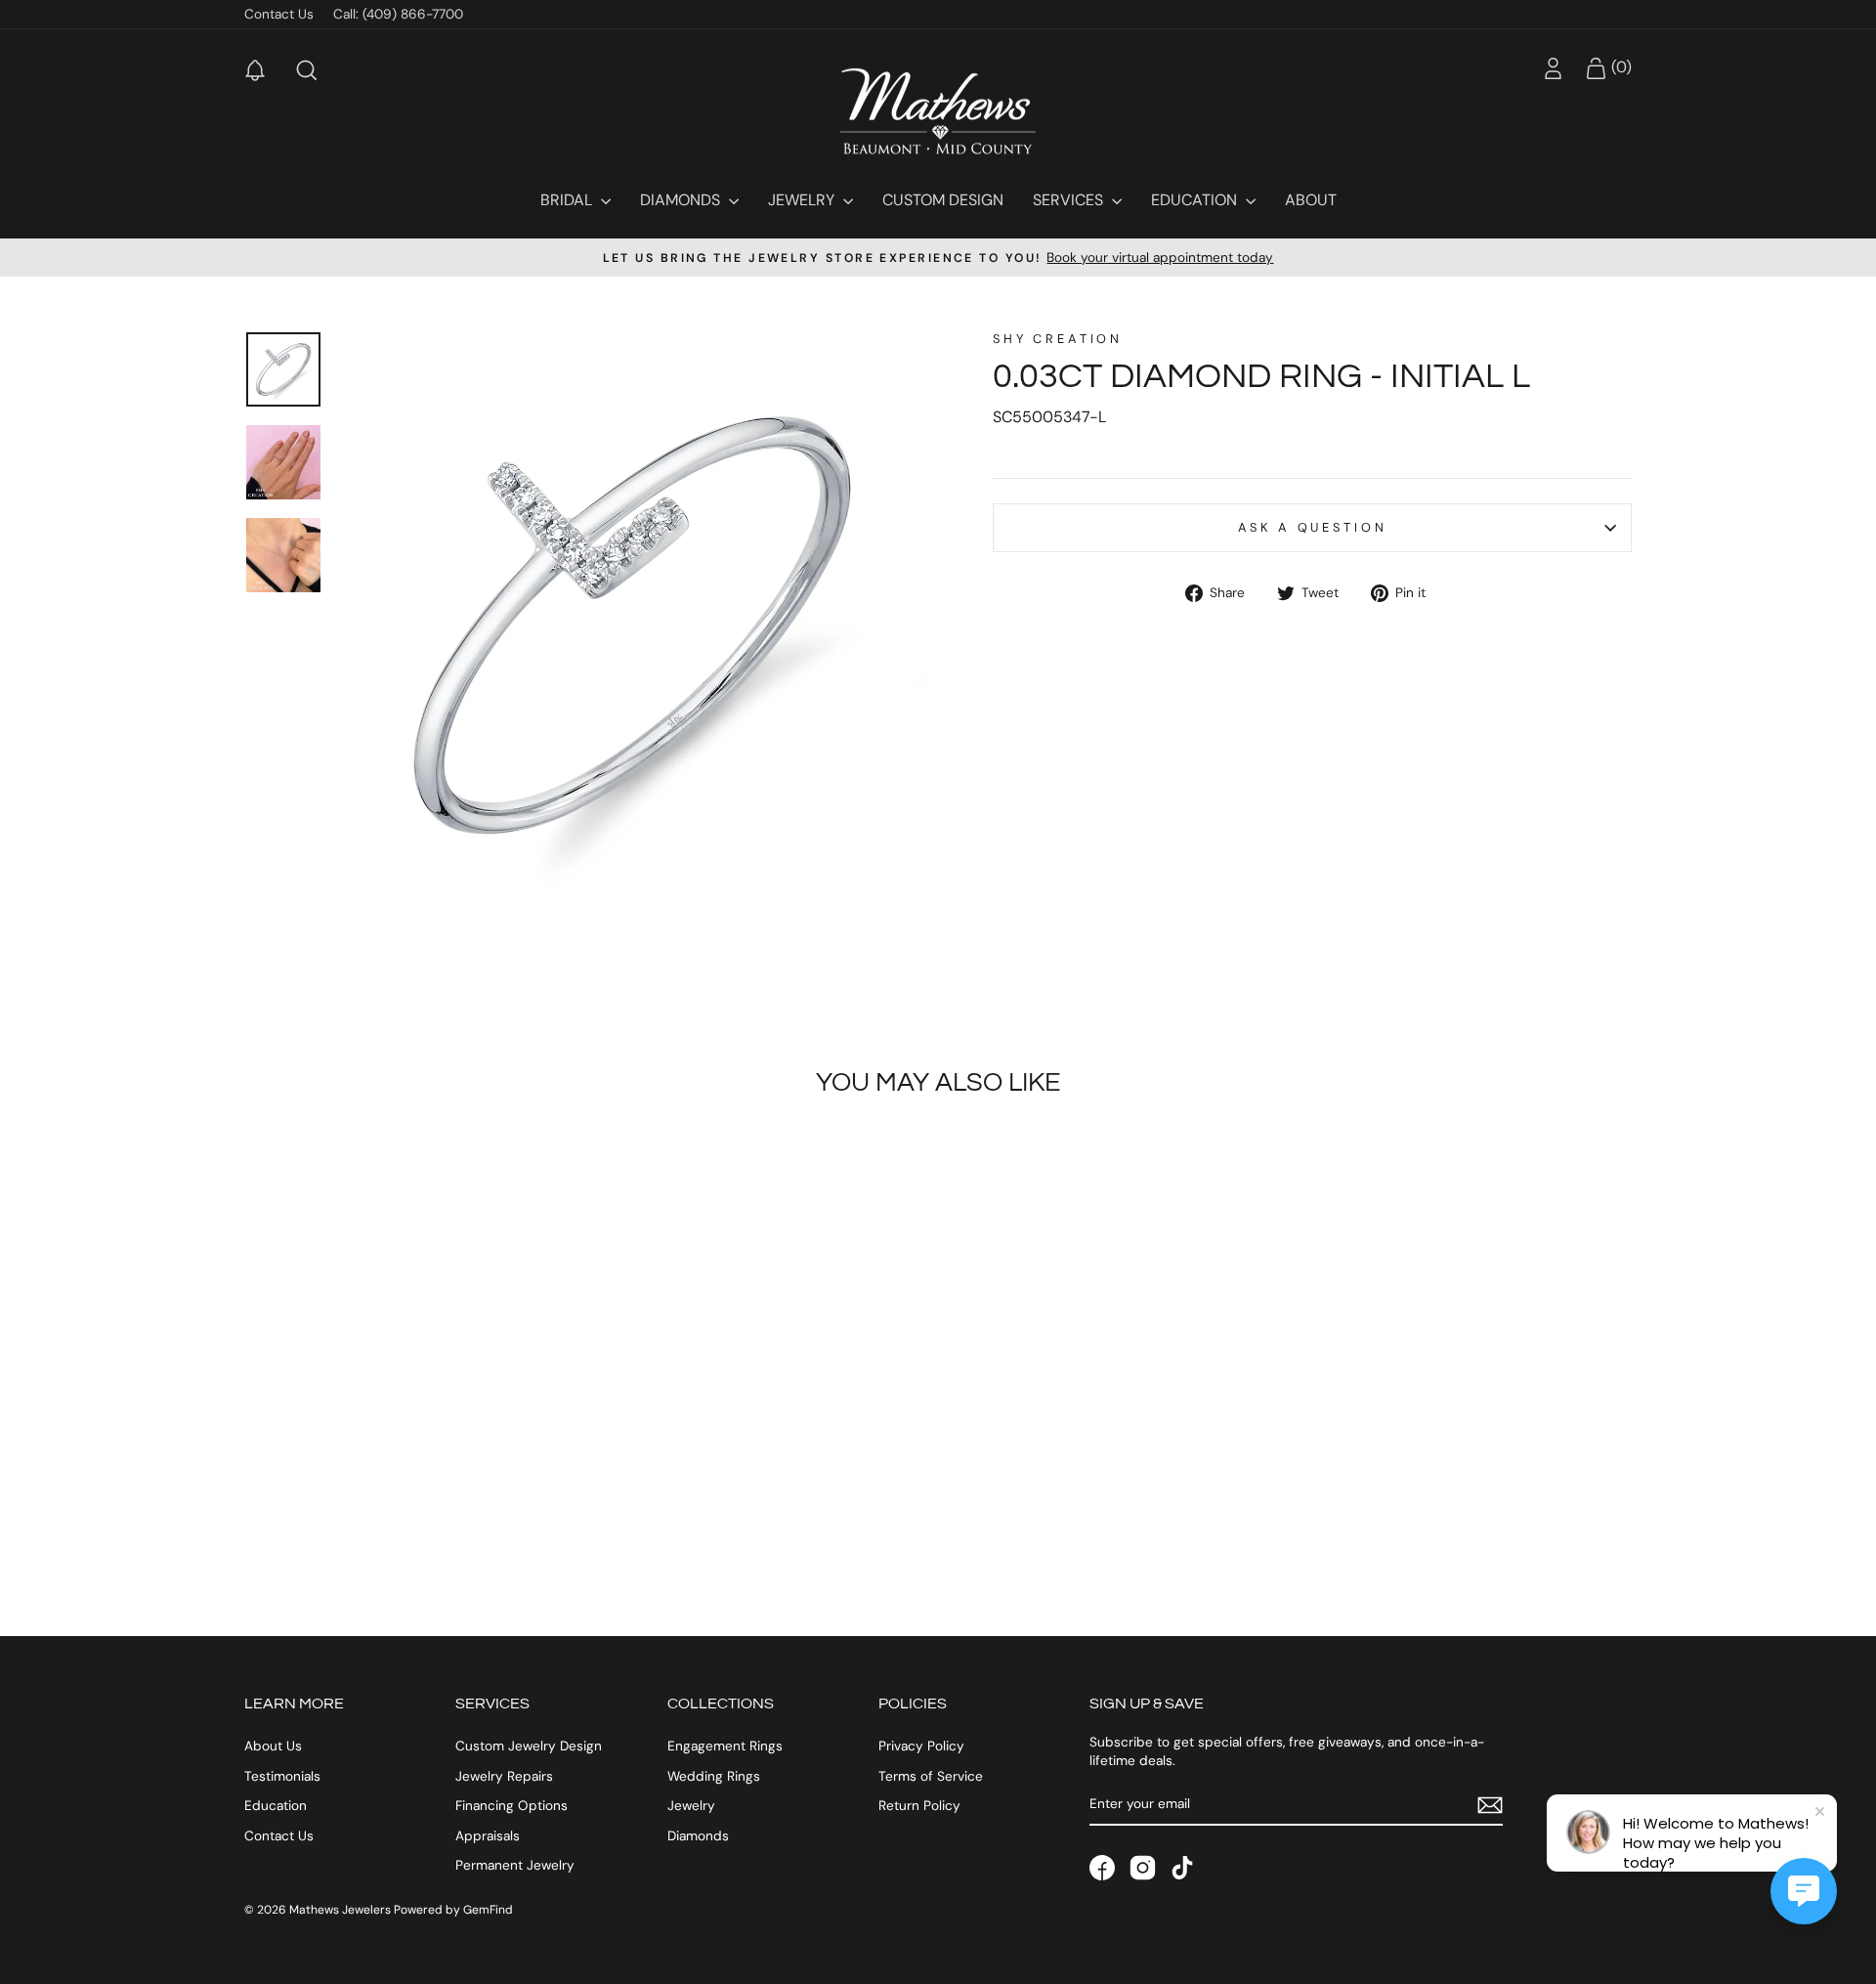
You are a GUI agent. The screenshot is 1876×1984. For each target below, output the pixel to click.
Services (1070, 200)
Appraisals (488, 1836)
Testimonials (282, 1776)
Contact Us (279, 14)
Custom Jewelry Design (529, 1746)
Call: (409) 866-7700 (398, 14)
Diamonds (682, 200)
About (1311, 200)
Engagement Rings (725, 1746)
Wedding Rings (714, 1776)
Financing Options (512, 1806)
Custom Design (943, 200)
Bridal (568, 200)
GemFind (488, 1910)
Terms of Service (931, 1776)
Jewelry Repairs (504, 1776)
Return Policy (919, 1806)
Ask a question (1313, 527)
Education (1196, 200)
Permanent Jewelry (515, 1865)
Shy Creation (1058, 339)
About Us (273, 1746)
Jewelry (803, 200)
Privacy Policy (921, 1746)
